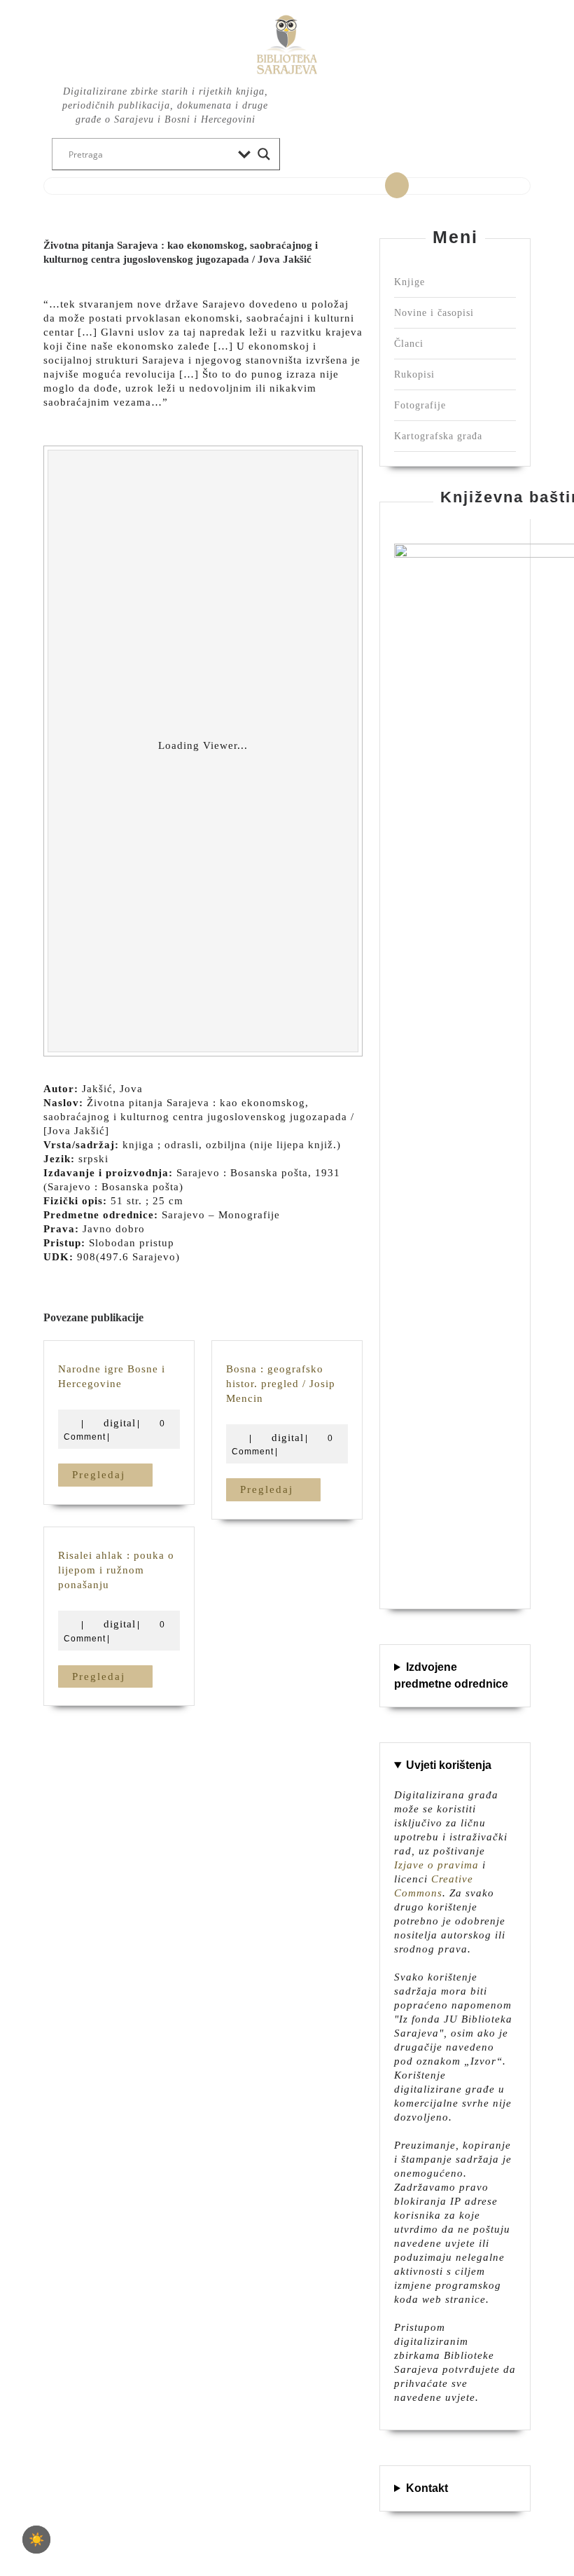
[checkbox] (36, 2540)
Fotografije (420, 405)
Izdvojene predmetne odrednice (451, 1675)
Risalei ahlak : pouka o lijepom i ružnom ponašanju (116, 1570)
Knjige (409, 282)
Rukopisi (414, 374)
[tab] (397, 186)
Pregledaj (112, 1474)
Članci (409, 344)
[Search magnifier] (264, 154)
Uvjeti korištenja (449, 1765)
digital (120, 1423)
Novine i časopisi (434, 313)
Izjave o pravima (436, 1865)
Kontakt (427, 2488)
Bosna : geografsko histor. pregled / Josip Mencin (281, 1384)
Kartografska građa (438, 436)
